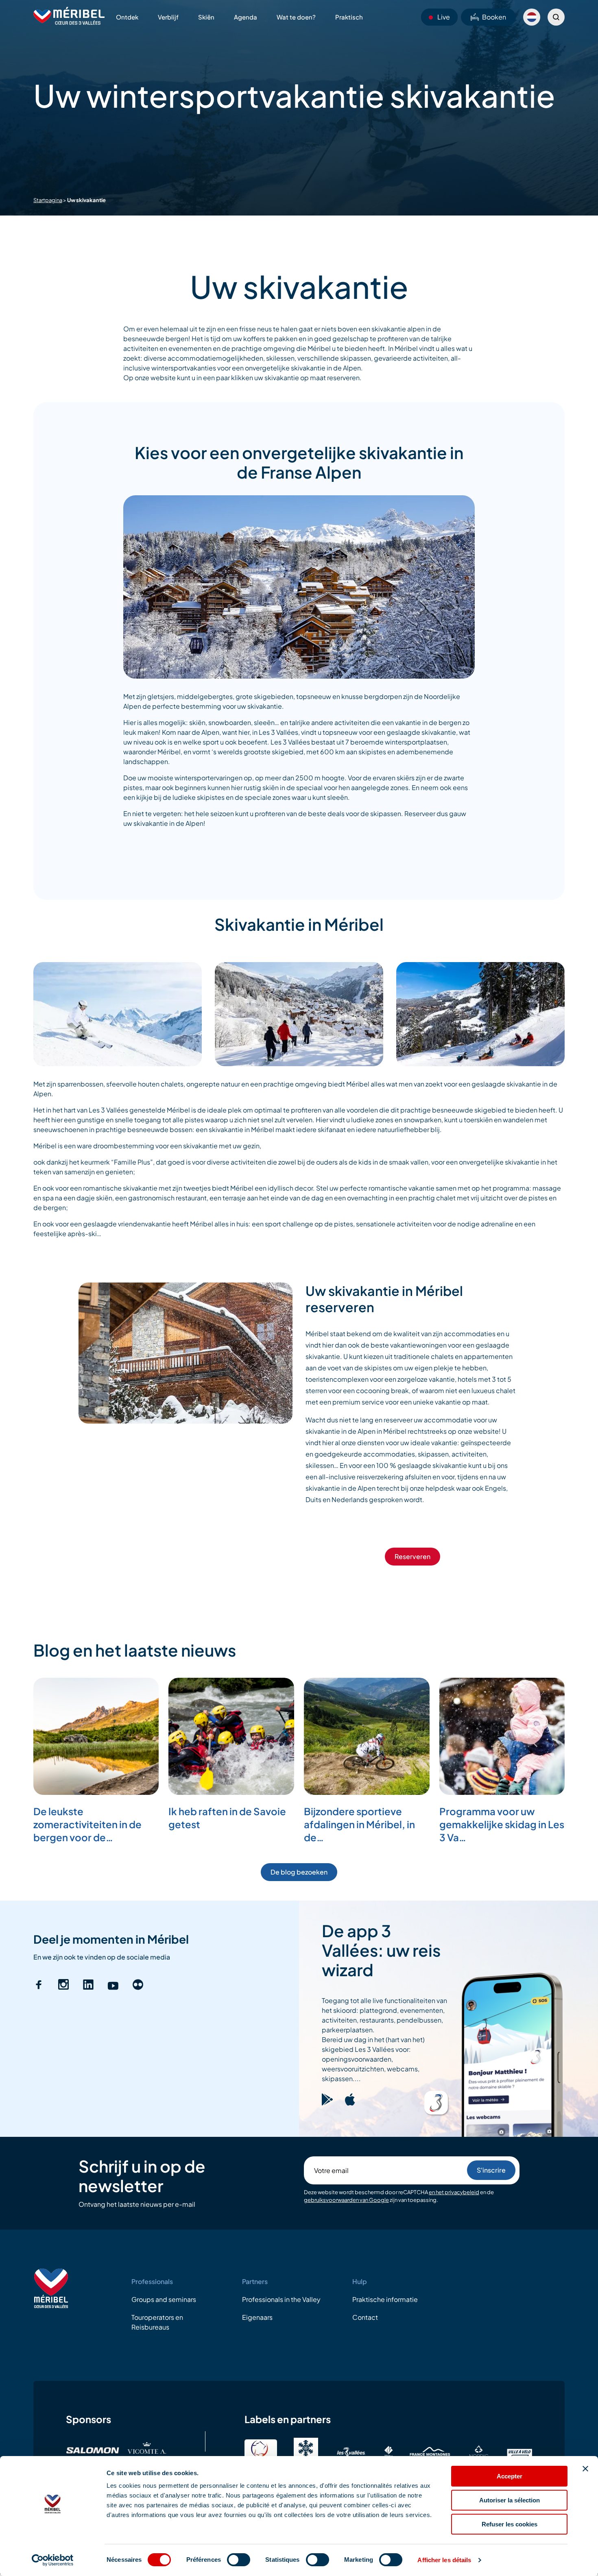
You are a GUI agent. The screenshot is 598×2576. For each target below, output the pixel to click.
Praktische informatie (385, 2299)
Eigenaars (257, 2317)
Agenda (246, 17)
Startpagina (48, 200)
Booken (494, 17)
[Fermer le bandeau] (585, 2469)
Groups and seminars (164, 2299)
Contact (365, 2317)
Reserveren (412, 1556)
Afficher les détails (444, 2560)
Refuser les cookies (510, 2524)
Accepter (510, 2476)
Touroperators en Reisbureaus (157, 2322)
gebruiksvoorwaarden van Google (346, 2200)
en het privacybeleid (454, 2192)
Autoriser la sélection (510, 2500)
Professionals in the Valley (281, 2299)
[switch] (239, 2560)
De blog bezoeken (299, 1872)
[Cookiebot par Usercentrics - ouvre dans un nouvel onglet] (53, 2560)
